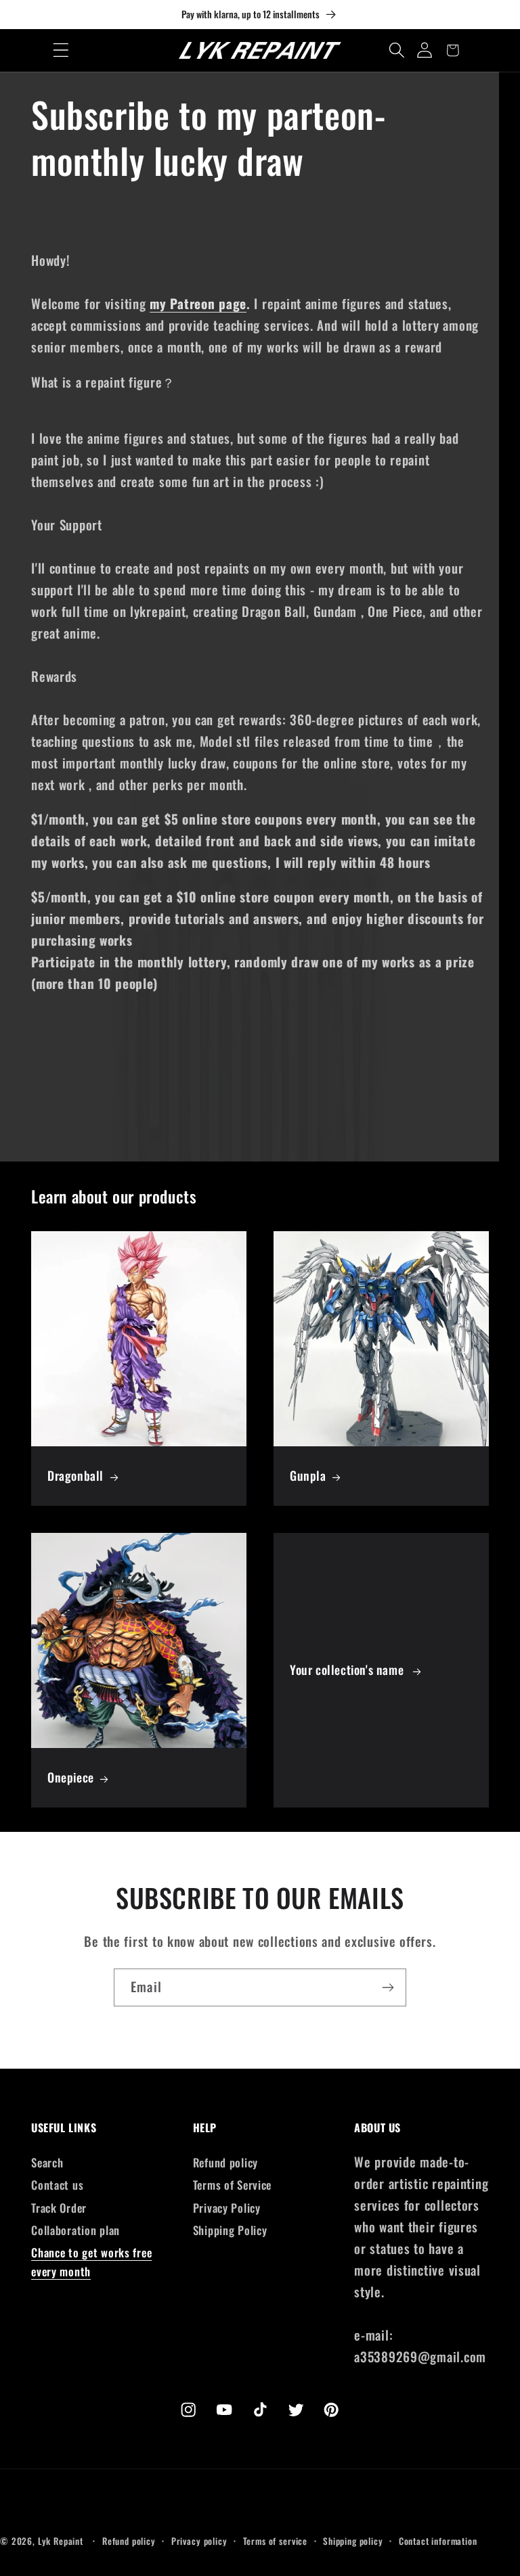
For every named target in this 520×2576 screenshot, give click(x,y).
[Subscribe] (388, 1987)
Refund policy (225, 2162)
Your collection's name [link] (348, 1670)
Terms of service (275, 2541)
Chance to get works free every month (91, 2262)
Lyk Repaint (61, 2541)
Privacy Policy (227, 2208)
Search (47, 2162)
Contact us (57, 2185)
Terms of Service (233, 2185)
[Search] (397, 50)
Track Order (59, 2208)
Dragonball (75, 1476)
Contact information (438, 2541)
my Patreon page (198, 303)
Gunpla (308, 1476)
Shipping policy (353, 2541)
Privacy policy (199, 2541)
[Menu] (61, 50)
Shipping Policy (230, 2230)
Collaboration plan (75, 2230)
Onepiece (71, 1777)
